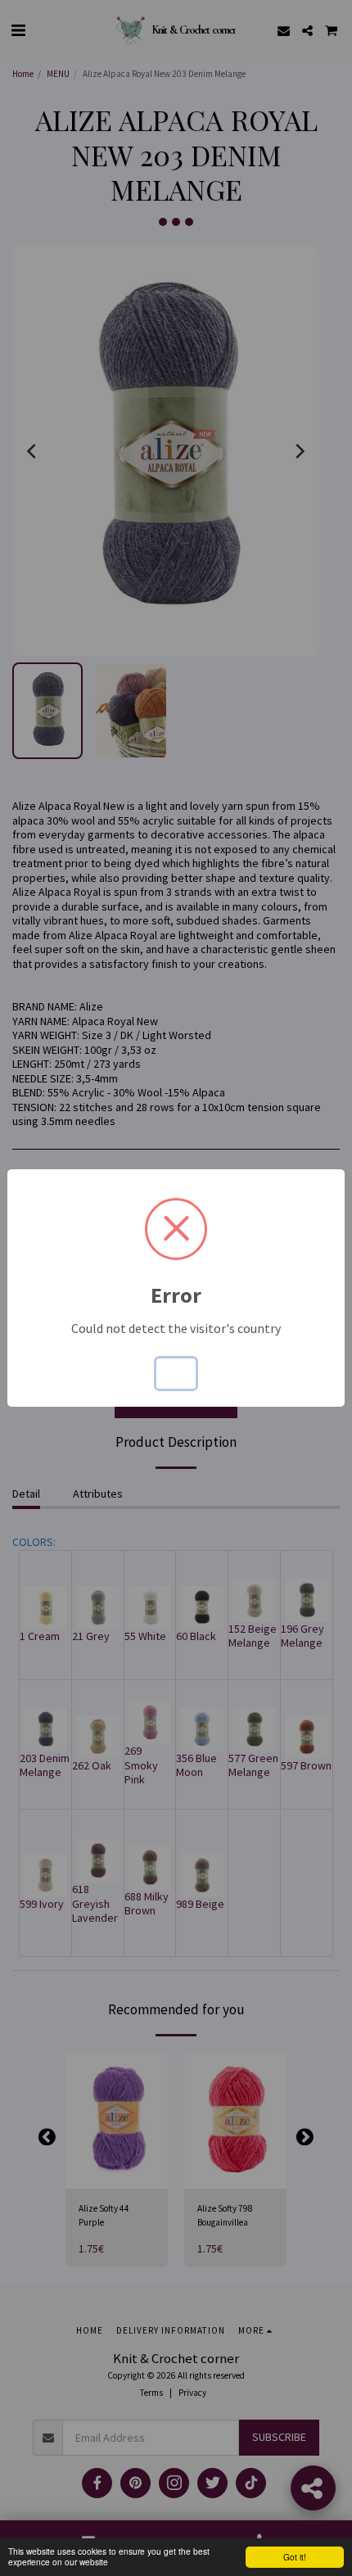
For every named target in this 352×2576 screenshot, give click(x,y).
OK (176, 1373)
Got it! (295, 2557)
